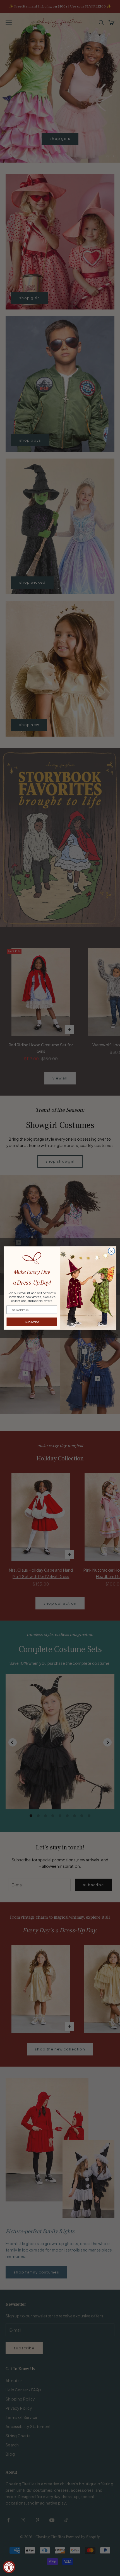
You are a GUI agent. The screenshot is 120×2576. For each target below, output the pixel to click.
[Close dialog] (112, 1251)
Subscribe (32, 1322)
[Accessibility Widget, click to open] (9, 2567)
